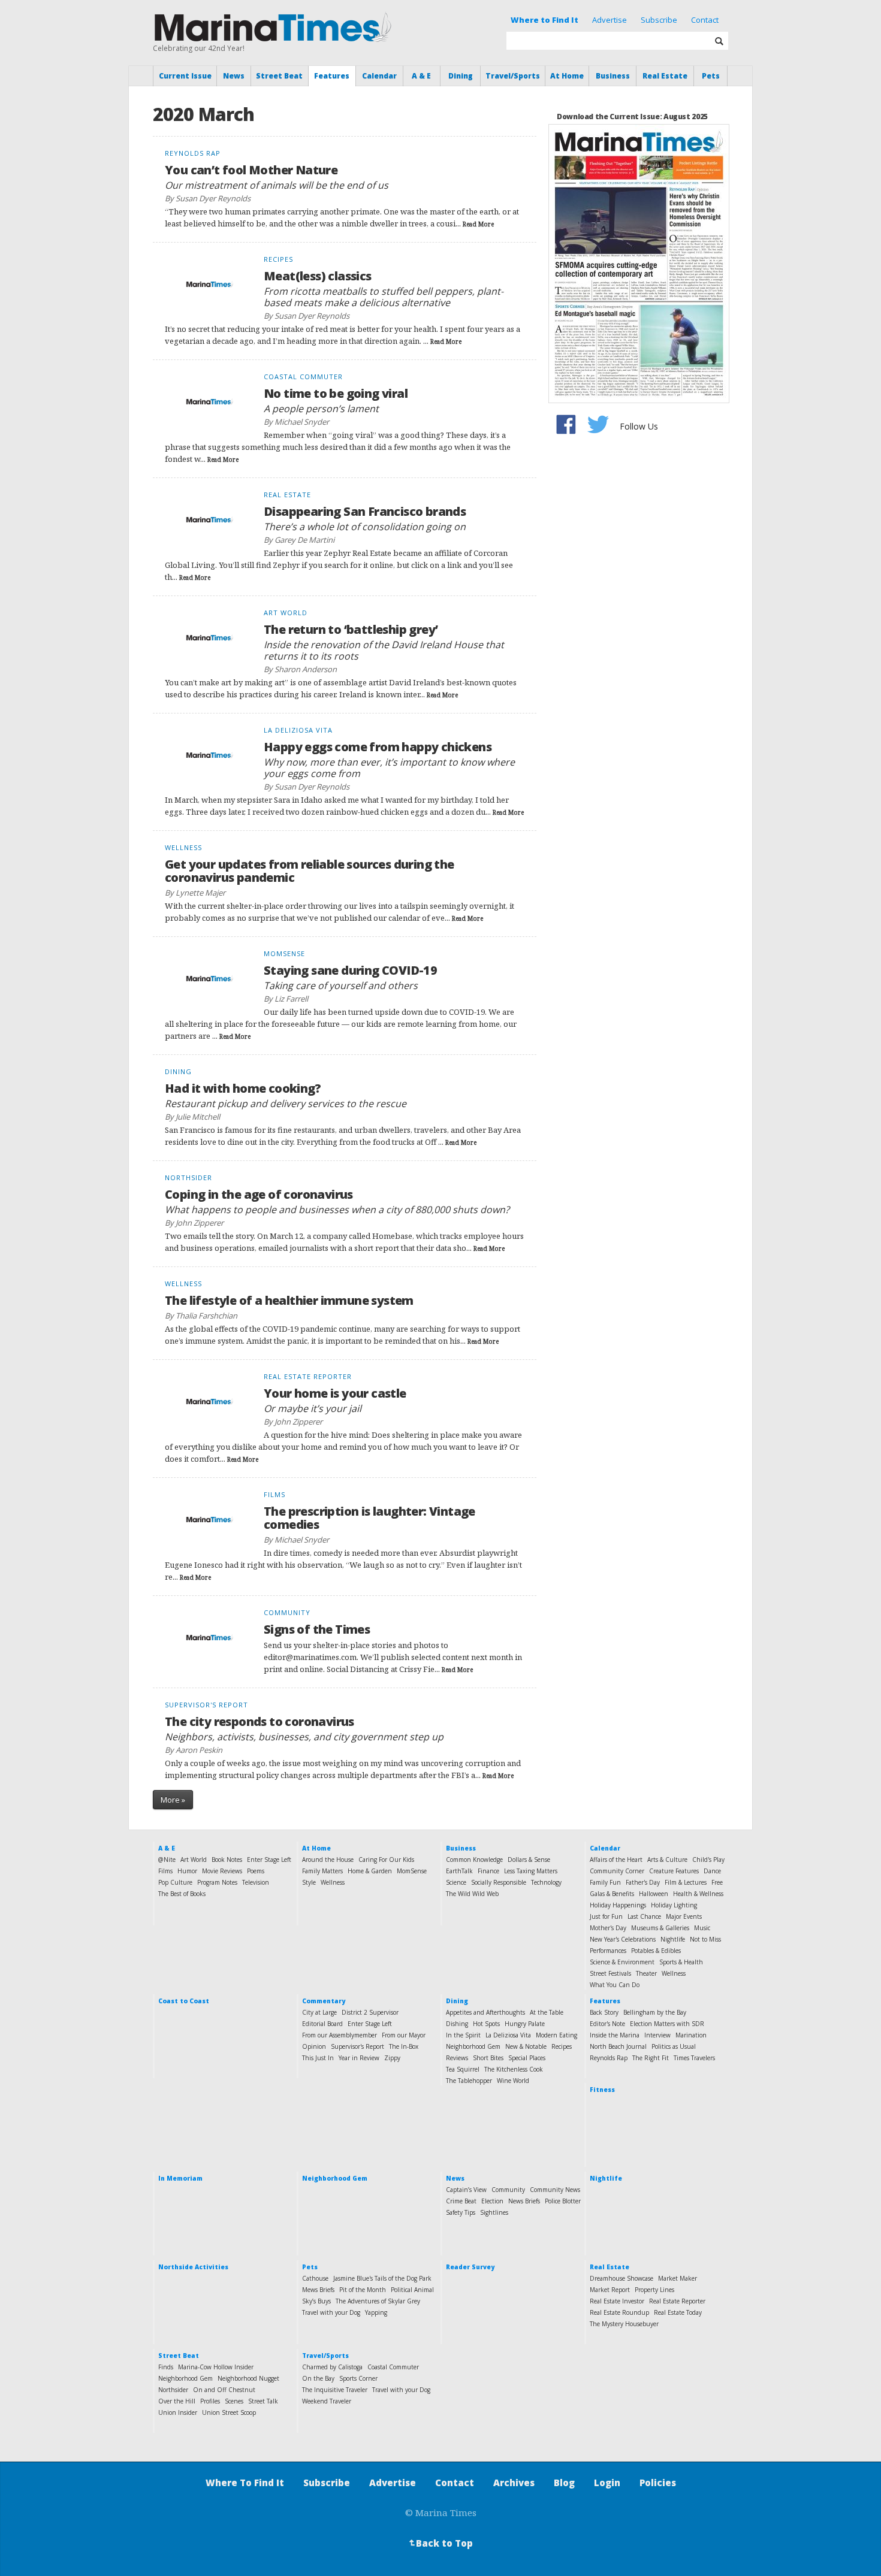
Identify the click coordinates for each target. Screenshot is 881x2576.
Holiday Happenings (618, 1905)
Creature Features (674, 1871)
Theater (646, 1973)
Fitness (602, 2090)
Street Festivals (610, 1973)
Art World (194, 1860)
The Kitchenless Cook (514, 2069)
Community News (555, 2190)
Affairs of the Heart (616, 1860)
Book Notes (227, 1860)
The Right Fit (651, 2058)
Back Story (604, 2012)
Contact (705, 20)
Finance (488, 1871)
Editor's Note (607, 2024)
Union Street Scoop (229, 2412)
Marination (691, 2035)
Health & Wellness (698, 1894)
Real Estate (665, 76)
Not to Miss (705, 1939)
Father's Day (643, 1882)
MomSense (412, 1871)
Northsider (173, 2390)
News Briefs (524, 2201)
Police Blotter (563, 2201)
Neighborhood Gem (473, 2046)
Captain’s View (466, 2190)
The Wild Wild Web (472, 1894)
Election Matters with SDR (667, 2024)
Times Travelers (694, 2058)
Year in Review (359, 2058)
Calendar (379, 76)
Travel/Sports (513, 76)
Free (717, 1882)
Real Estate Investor (617, 2301)
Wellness (333, 1882)
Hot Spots (486, 2024)
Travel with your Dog (331, 2312)
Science (456, 1882)
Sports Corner (358, 2378)
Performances (608, 1951)
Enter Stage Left (269, 1860)
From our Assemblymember (340, 2035)
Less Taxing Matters (531, 1871)
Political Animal (412, 2290)
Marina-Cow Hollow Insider (216, 2367)
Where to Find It (544, 20)
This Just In (318, 2058)
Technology (546, 1882)
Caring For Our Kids (386, 1860)
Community (508, 2190)
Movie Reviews (222, 1871)
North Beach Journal (618, 2046)
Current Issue (185, 76)
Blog (564, 2483)
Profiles (210, 2401)
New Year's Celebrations (623, 1939)
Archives (514, 2483)
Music (702, 1928)
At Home (567, 76)
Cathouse (315, 2278)
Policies (658, 2483)
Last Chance (644, 1916)
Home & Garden (370, 1871)
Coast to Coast (184, 2001)
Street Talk (263, 2401)
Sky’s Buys (316, 2301)
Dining (461, 76)
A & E (421, 76)
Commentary (324, 2001)
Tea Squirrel (463, 2069)
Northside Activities (193, 2267)
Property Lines (654, 2290)
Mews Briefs (318, 2290)
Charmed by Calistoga (332, 2367)
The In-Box (404, 2046)
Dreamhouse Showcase (621, 2278)
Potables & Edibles (656, 1951)
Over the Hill (177, 2401)
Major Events (684, 1916)
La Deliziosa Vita (508, 2035)
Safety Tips (461, 2212)
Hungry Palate (525, 2024)
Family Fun (605, 1882)
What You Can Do (615, 1985)
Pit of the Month (363, 2290)
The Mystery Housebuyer (624, 2324)
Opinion (314, 2046)
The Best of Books (182, 1894)
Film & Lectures (686, 1882)
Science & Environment (622, 1962)
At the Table (547, 2012)
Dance (712, 1871)
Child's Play (708, 1860)
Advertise (610, 20)
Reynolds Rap (609, 2058)
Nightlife (673, 1939)
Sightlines (494, 2212)
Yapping (376, 2312)
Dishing (457, 2024)
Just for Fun (606, 1916)
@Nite (167, 1860)
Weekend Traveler (327, 2401)
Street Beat (279, 76)
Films (165, 1871)
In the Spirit (463, 2035)
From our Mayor (404, 2035)
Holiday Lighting (674, 1905)
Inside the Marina (615, 2035)
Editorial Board (322, 2024)
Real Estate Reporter (677, 2301)
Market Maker (678, 2278)
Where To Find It (245, 2483)
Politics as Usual (674, 2046)
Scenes (234, 2401)
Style (309, 1882)
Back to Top (440, 2543)
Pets (711, 76)
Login (607, 2483)
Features (332, 76)
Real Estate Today (678, 2312)
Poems (256, 1871)
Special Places (527, 2058)
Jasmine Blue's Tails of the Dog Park (382, 2278)
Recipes (562, 2046)
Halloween (654, 1894)
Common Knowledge (474, 1860)
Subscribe (659, 20)
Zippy (392, 2058)
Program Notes (217, 1882)
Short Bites (488, 2058)
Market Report (610, 2290)
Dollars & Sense (529, 1860)
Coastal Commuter (393, 2367)
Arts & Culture (667, 1860)
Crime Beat (461, 2201)
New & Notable (526, 2046)
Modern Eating (556, 2035)
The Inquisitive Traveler (335, 2390)
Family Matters (322, 1871)
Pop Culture (175, 1882)
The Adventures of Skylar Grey (378, 2301)
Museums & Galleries (660, 1928)
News (234, 76)
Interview (657, 2035)
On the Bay (318, 2378)
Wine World (513, 2081)
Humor (187, 1871)
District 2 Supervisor (370, 2012)
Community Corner (617, 1871)
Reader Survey (470, 2267)
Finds (166, 2367)
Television (256, 1882)
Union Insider (178, 2412)
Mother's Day (608, 1928)
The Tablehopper (469, 2081)
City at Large (319, 2012)
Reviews (457, 2058)
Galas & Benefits (612, 1894)
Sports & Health (681, 1962)
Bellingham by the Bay (655, 2012)
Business (613, 76)
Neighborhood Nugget (248, 2378)
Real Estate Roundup (619, 2312)
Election (492, 2201)
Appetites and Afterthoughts (485, 2012)
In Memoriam (180, 2178)
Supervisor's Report (357, 2046)
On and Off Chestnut (224, 2390)
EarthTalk (459, 1871)
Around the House (328, 1860)
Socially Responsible (499, 1882)
